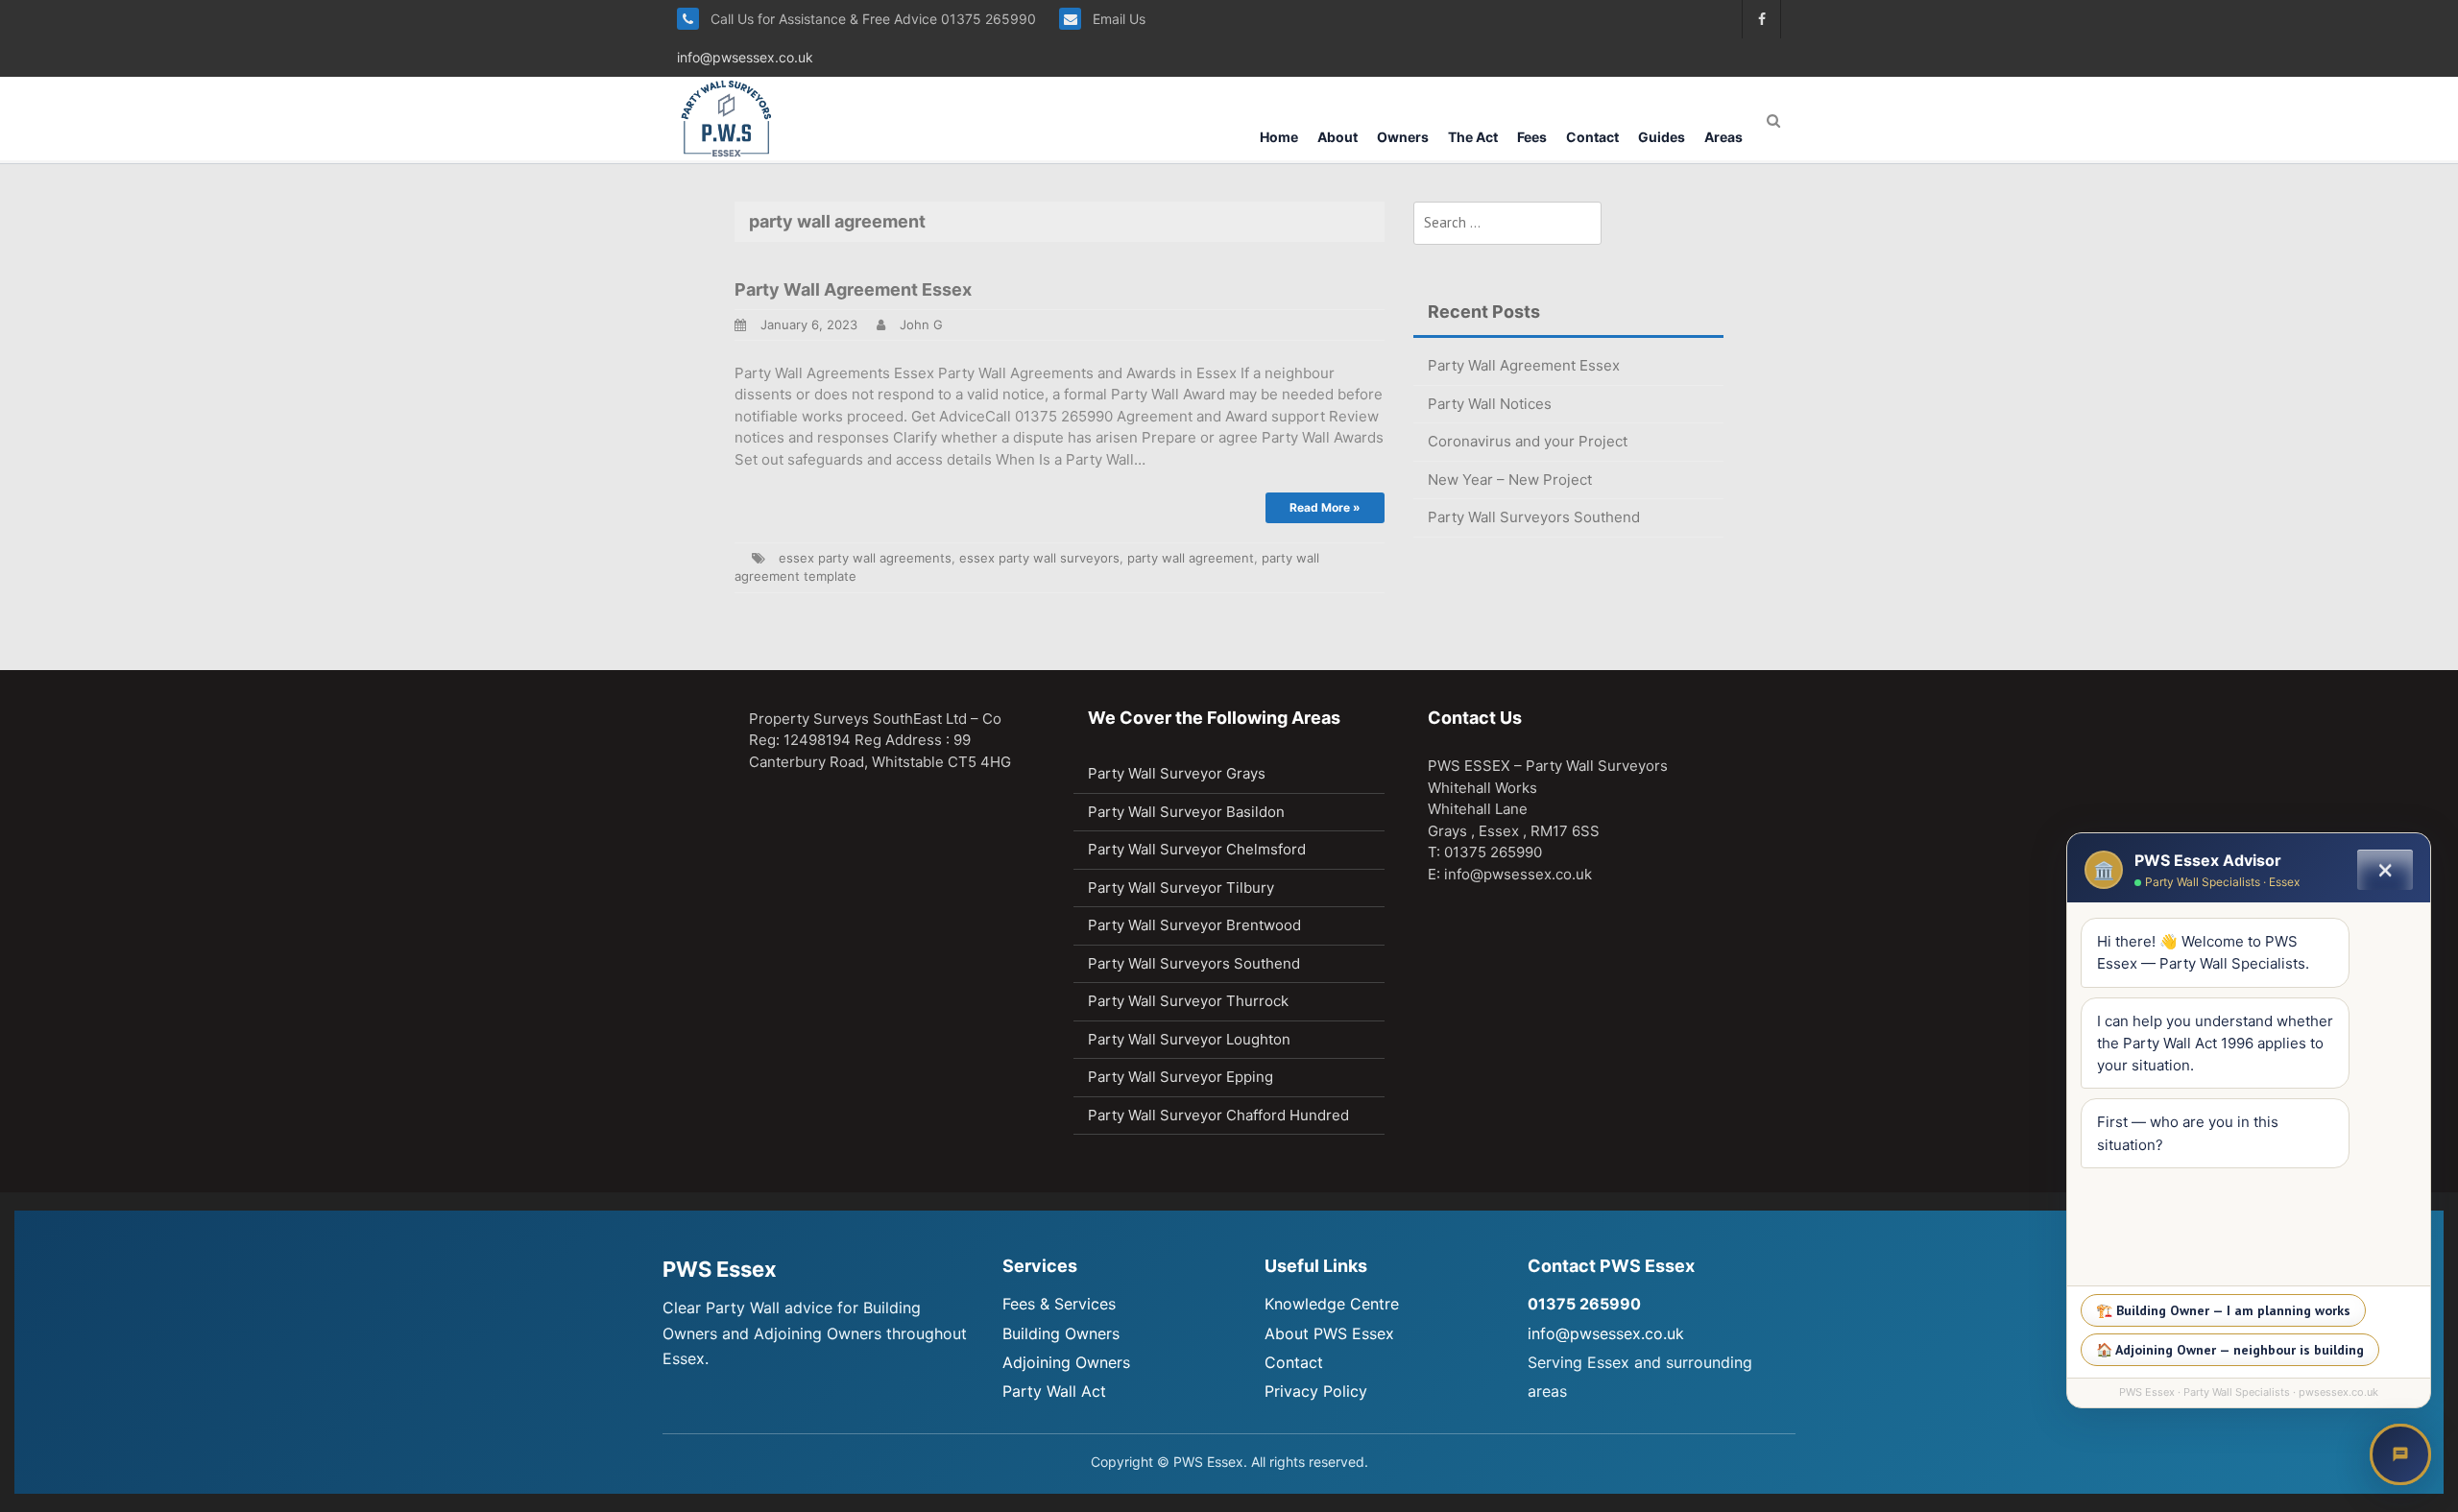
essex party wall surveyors (1039, 558)
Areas (1723, 137)
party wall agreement (1191, 558)
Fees (1532, 137)
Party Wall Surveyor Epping (1181, 1077)
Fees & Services (1059, 1304)
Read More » (1325, 507)
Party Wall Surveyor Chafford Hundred (1218, 1115)
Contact (1592, 137)
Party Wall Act (1054, 1391)
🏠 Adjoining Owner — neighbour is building (2230, 1350)
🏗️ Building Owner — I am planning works (2223, 1310)
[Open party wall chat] (2400, 1454)
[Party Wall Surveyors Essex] (726, 118)
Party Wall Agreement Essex (853, 289)
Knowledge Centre (1332, 1304)
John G (921, 324)
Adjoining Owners (1066, 1362)
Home (1279, 137)
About (1337, 137)
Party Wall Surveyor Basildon (1186, 812)
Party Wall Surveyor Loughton (1189, 1039)
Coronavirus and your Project (1528, 441)
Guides (1662, 137)
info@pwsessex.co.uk (745, 57)
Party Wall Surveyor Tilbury (1181, 888)
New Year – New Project (1510, 480)
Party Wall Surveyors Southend (1534, 517)
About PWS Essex (1329, 1333)
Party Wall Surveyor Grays (1177, 773)
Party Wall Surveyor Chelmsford (1197, 849)
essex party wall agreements (865, 558)
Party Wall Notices (1490, 404)
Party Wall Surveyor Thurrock (1188, 1001)
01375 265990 (1584, 1304)
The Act (1473, 137)
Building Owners (1061, 1333)
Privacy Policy (1316, 1391)
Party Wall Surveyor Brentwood (1194, 925)
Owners (1403, 137)
